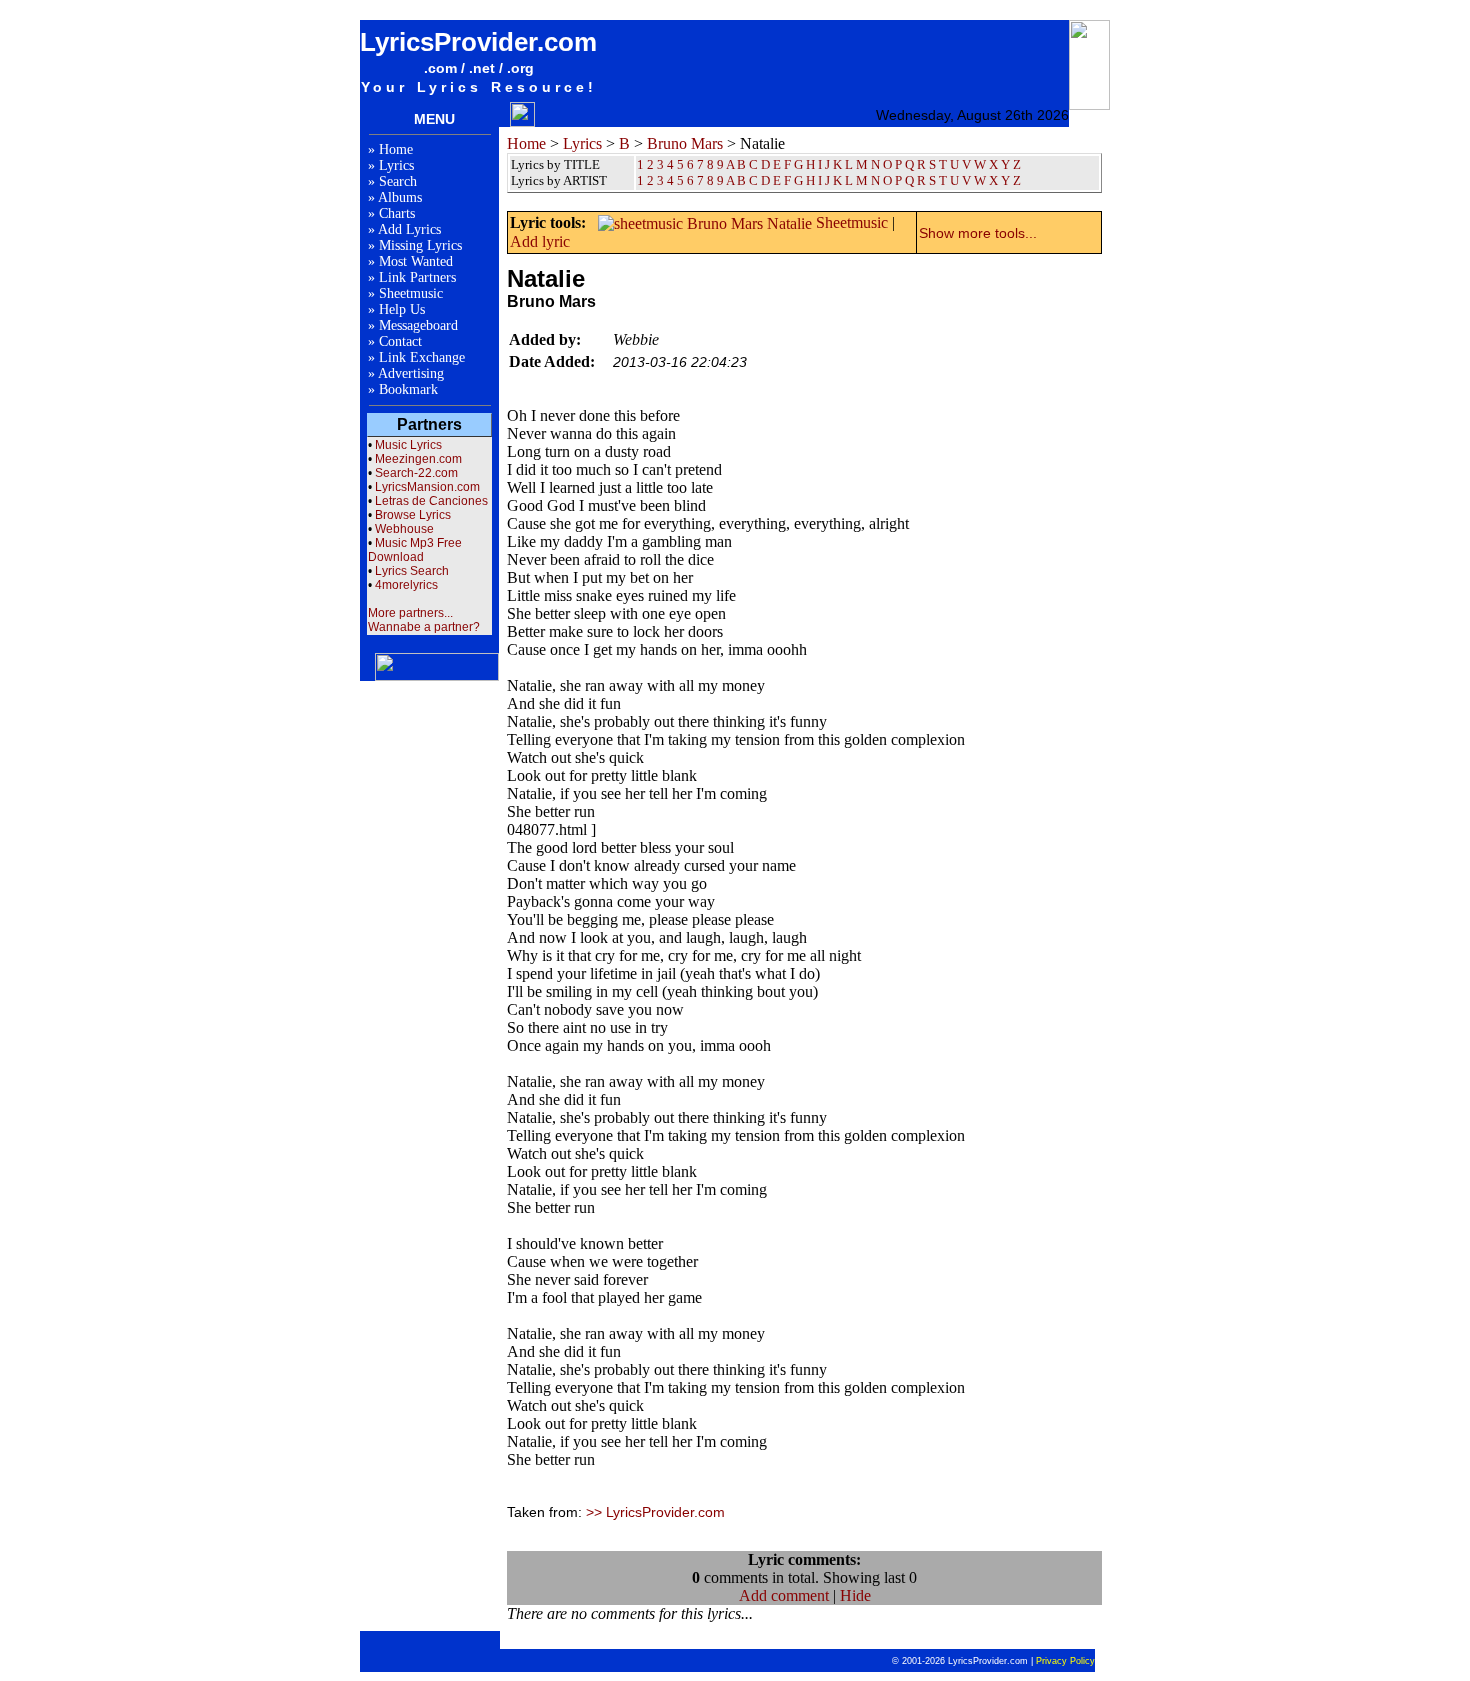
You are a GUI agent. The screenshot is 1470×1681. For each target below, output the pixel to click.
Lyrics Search (412, 571)
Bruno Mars (685, 143)
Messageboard (418, 325)
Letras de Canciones (431, 501)
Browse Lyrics (413, 515)
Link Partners (417, 277)
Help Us (402, 309)
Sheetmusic (411, 293)
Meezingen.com (418, 459)
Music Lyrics (408, 445)
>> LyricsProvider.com (655, 1512)
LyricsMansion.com (427, 487)
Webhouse (404, 529)
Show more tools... (978, 233)
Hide (855, 1595)
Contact (400, 341)
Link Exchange (422, 357)
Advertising (411, 373)
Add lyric (540, 241)
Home (396, 149)
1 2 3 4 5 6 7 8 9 (680, 180)
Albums (400, 197)
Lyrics (396, 165)
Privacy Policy (1065, 1661)
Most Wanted (416, 261)
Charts (397, 213)
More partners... (410, 613)
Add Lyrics (409, 229)
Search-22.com (416, 473)
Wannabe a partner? (424, 627)
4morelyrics (406, 585)
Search (398, 181)
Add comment (784, 1595)
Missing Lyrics (420, 245)
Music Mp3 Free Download (415, 550)
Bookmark (408, 389)
